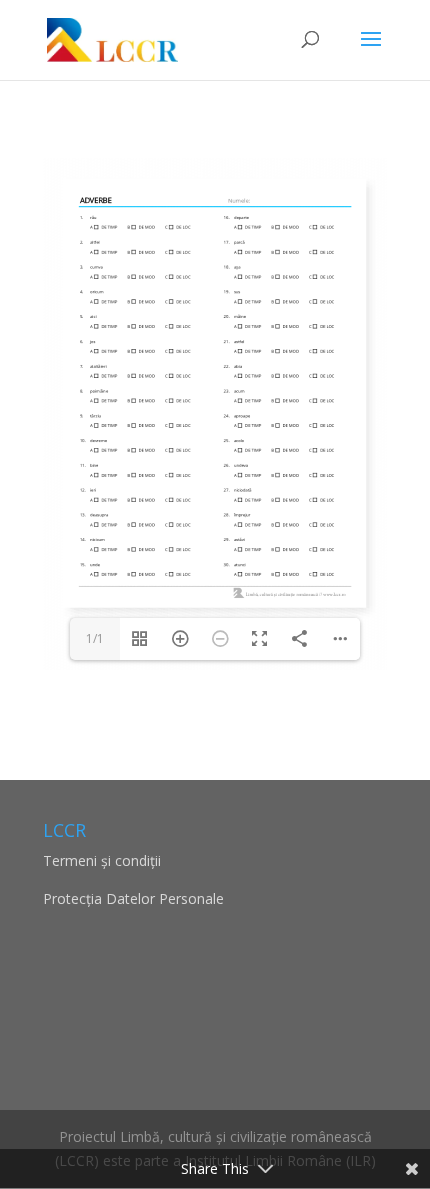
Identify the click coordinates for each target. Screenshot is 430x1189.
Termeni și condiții (102, 860)
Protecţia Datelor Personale (133, 898)
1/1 (95, 638)
